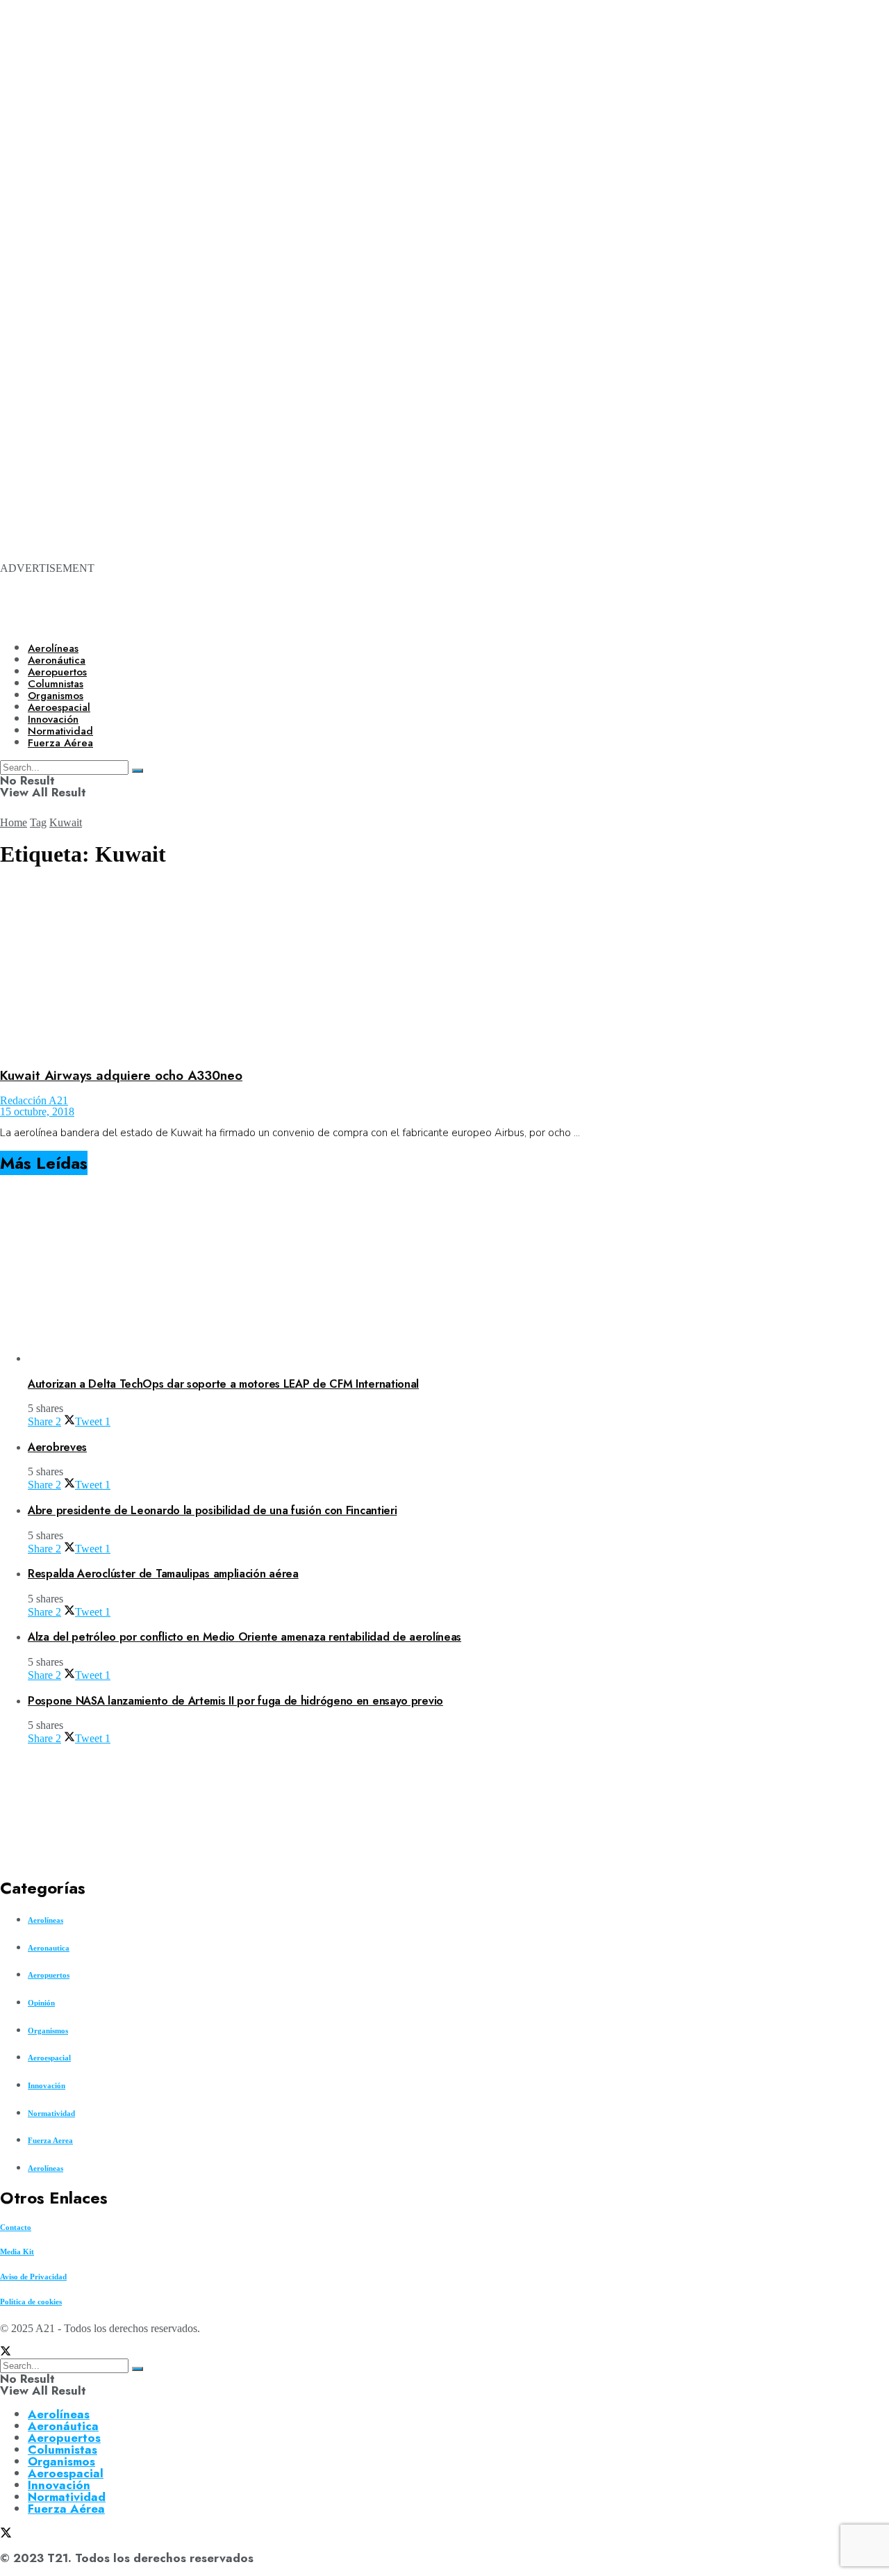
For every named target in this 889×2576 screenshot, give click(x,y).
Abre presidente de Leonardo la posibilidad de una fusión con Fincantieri (212, 1510)
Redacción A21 (34, 1100)
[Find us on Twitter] (6, 2353)
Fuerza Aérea (66, 2509)
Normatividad (51, 2113)
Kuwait (66, 822)
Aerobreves (57, 1447)
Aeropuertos (57, 672)
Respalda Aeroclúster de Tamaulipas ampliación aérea (163, 1574)
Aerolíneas (53, 648)
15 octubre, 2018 (37, 1111)
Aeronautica (49, 1948)
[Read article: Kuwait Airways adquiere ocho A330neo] (444, 968)
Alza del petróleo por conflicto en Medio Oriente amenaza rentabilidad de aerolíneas (244, 1637)
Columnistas (63, 2450)
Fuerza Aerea (50, 2140)
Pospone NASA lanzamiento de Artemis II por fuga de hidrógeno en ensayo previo (235, 1701)
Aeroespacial (49, 2058)
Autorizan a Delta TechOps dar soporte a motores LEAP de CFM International (223, 1384)
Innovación (47, 2085)
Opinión (41, 2003)
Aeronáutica (57, 660)
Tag (38, 822)
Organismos (48, 2031)
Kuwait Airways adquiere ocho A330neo (121, 1075)
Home (14, 822)
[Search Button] (138, 2369)
